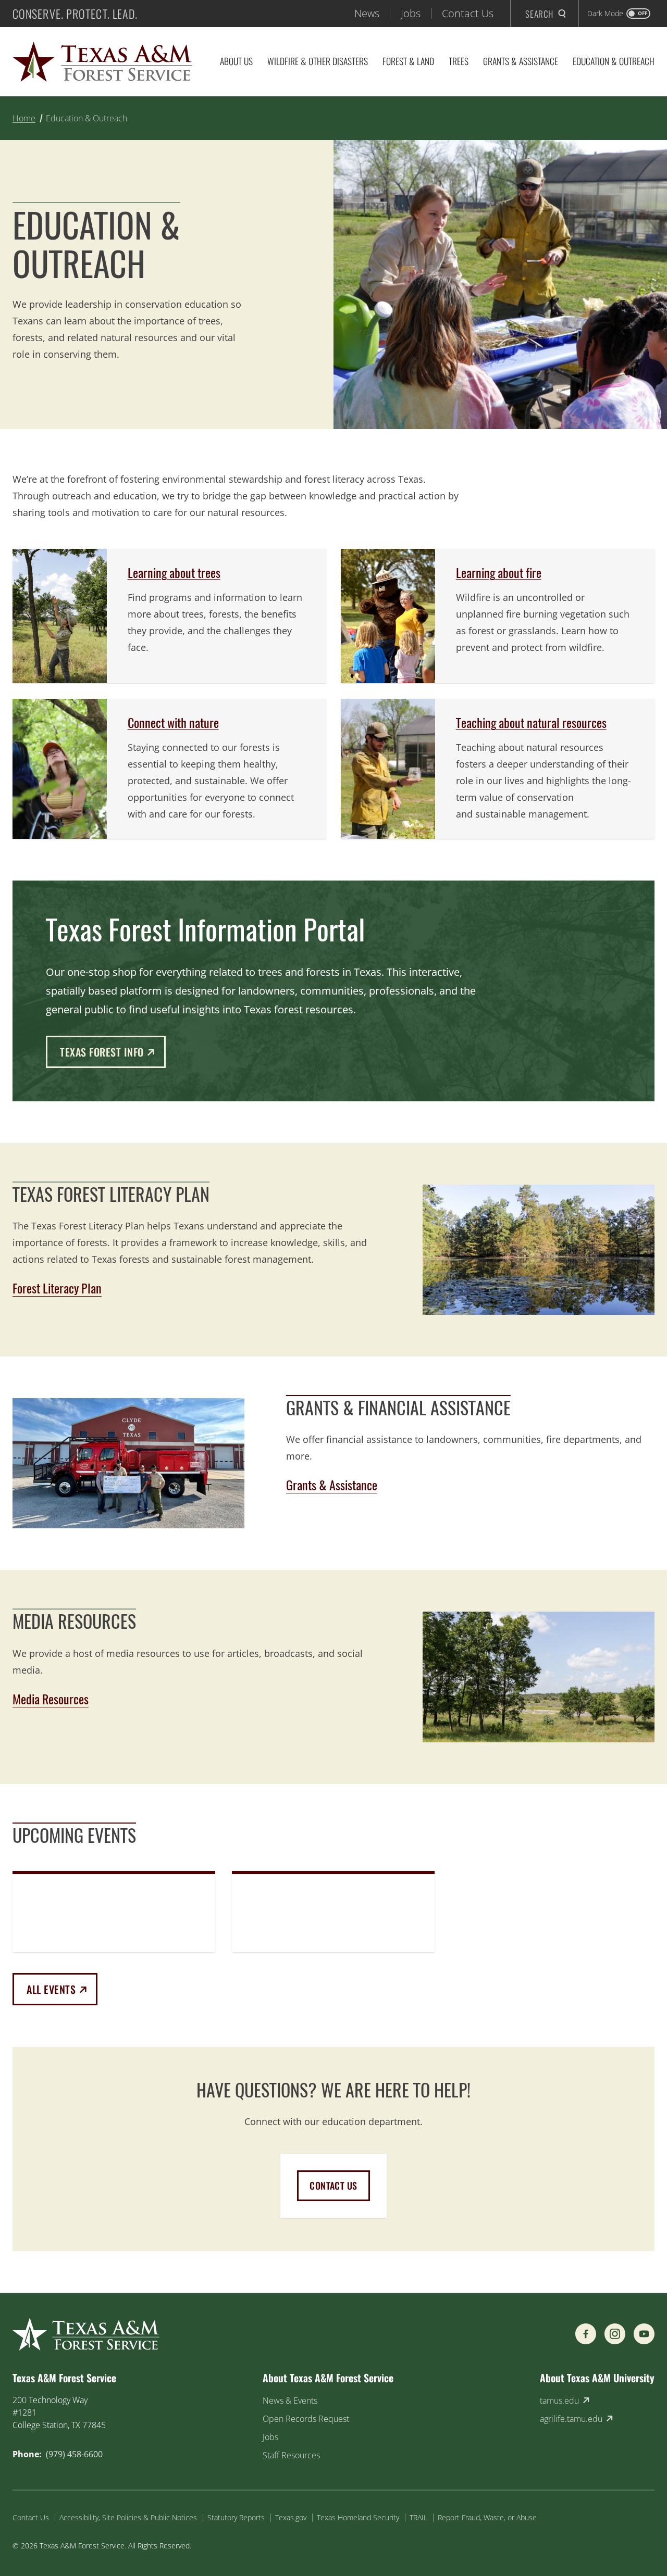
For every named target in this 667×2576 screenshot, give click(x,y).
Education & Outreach (614, 61)
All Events (62, 1989)
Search (539, 14)
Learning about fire (499, 573)
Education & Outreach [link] (87, 118)
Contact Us (468, 13)
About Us (236, 61)
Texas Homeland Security (358, 2517)
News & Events (290, 2401)
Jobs (411, 13)
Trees (459, 61)
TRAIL (418, 2517)
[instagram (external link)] (615, 2334)
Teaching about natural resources (531, 723)
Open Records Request (306, 2419)
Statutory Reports (236, 2517)
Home (24, 118)
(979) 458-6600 (74, 2454)
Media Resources (51, 1699)
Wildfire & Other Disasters (318, 61)
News (367, 13)
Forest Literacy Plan (57, 1288)
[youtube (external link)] (644, 2334)
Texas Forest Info (113, 1052)
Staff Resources (291, 2455)
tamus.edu (559, 2401)
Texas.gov (291, 2517)
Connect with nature (173, 723)
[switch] (619, 14)
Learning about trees (174, 573)
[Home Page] (102, 62)
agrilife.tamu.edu (571, 2419)
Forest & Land (408, 61)
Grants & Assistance (521, 61)
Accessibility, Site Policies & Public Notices (128, 2517)
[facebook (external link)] (586, 2334)
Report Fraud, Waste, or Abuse (487, 2517)
